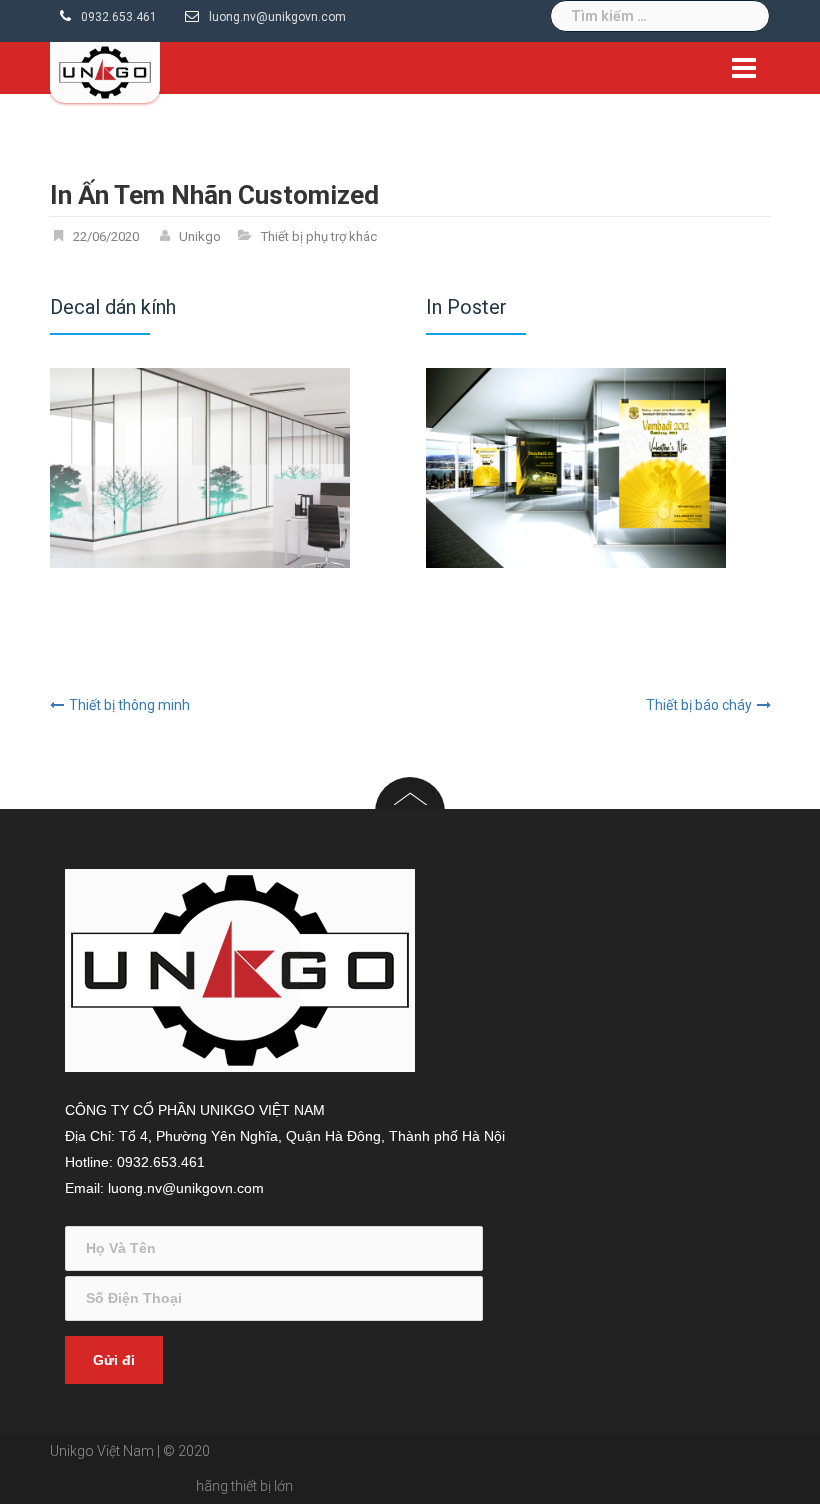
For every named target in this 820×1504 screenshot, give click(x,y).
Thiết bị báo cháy (699, 705)
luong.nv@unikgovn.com (277, 17)
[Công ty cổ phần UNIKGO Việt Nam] (105, 71)
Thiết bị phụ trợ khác (319, 236)
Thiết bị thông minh (129, 705)
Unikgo (200, 236)
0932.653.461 (119, 17)
